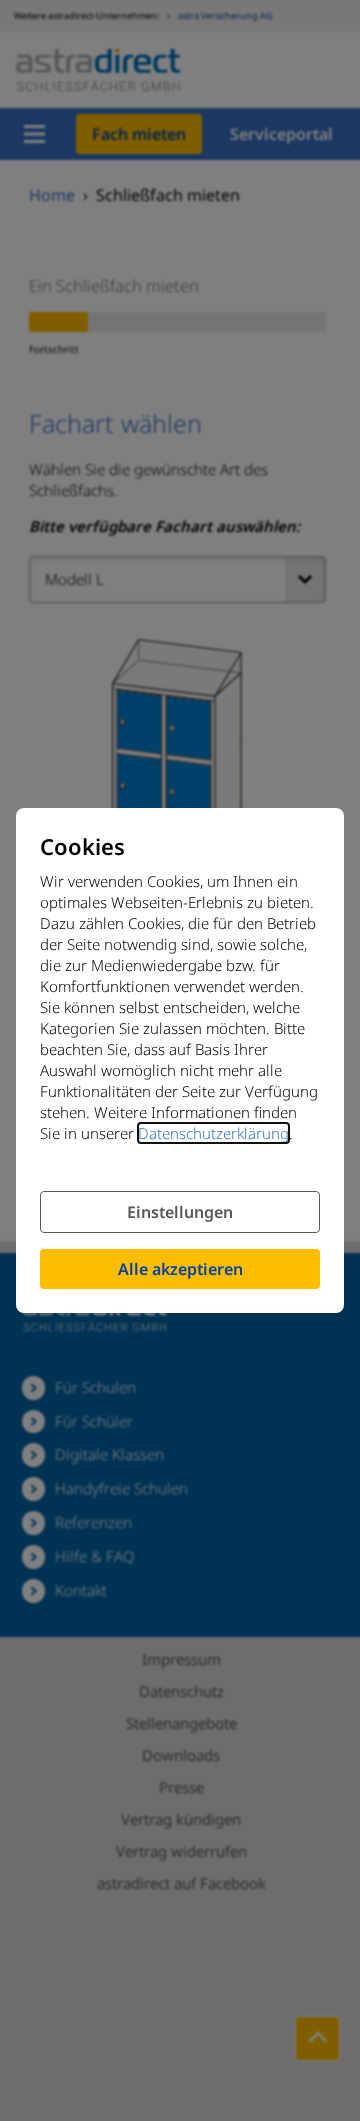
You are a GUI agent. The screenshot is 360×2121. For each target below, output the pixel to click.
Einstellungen (180, 1212)
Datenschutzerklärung (213, 1133)
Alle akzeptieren (180, 1269)
